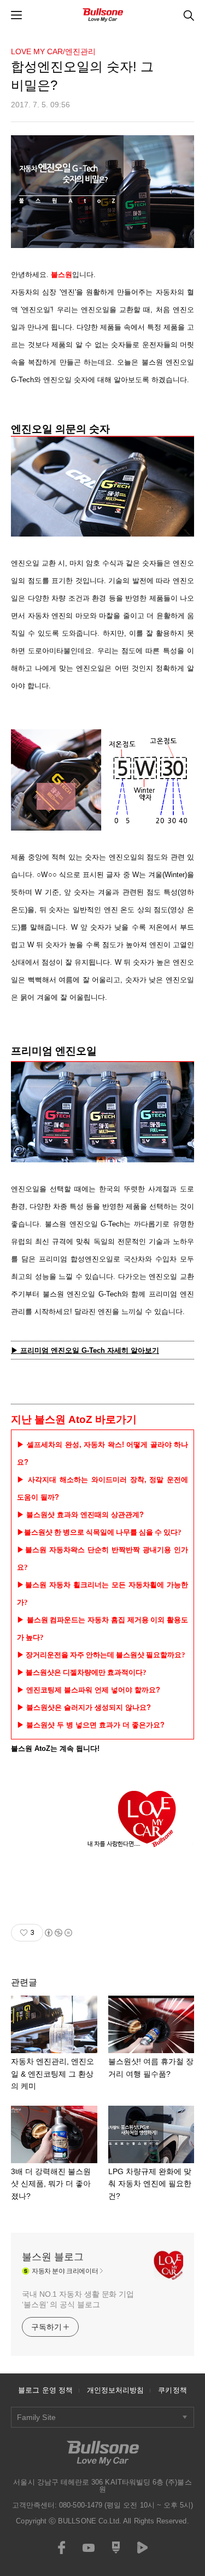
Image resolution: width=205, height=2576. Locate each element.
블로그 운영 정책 (45, 2390)
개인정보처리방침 (116, 2390)
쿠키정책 (172, 2390)
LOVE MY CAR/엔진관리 (53, 51)
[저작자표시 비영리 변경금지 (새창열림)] (58, 1933)
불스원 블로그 (53, 2257)
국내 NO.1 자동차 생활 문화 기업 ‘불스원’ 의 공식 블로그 (78, 2299)
